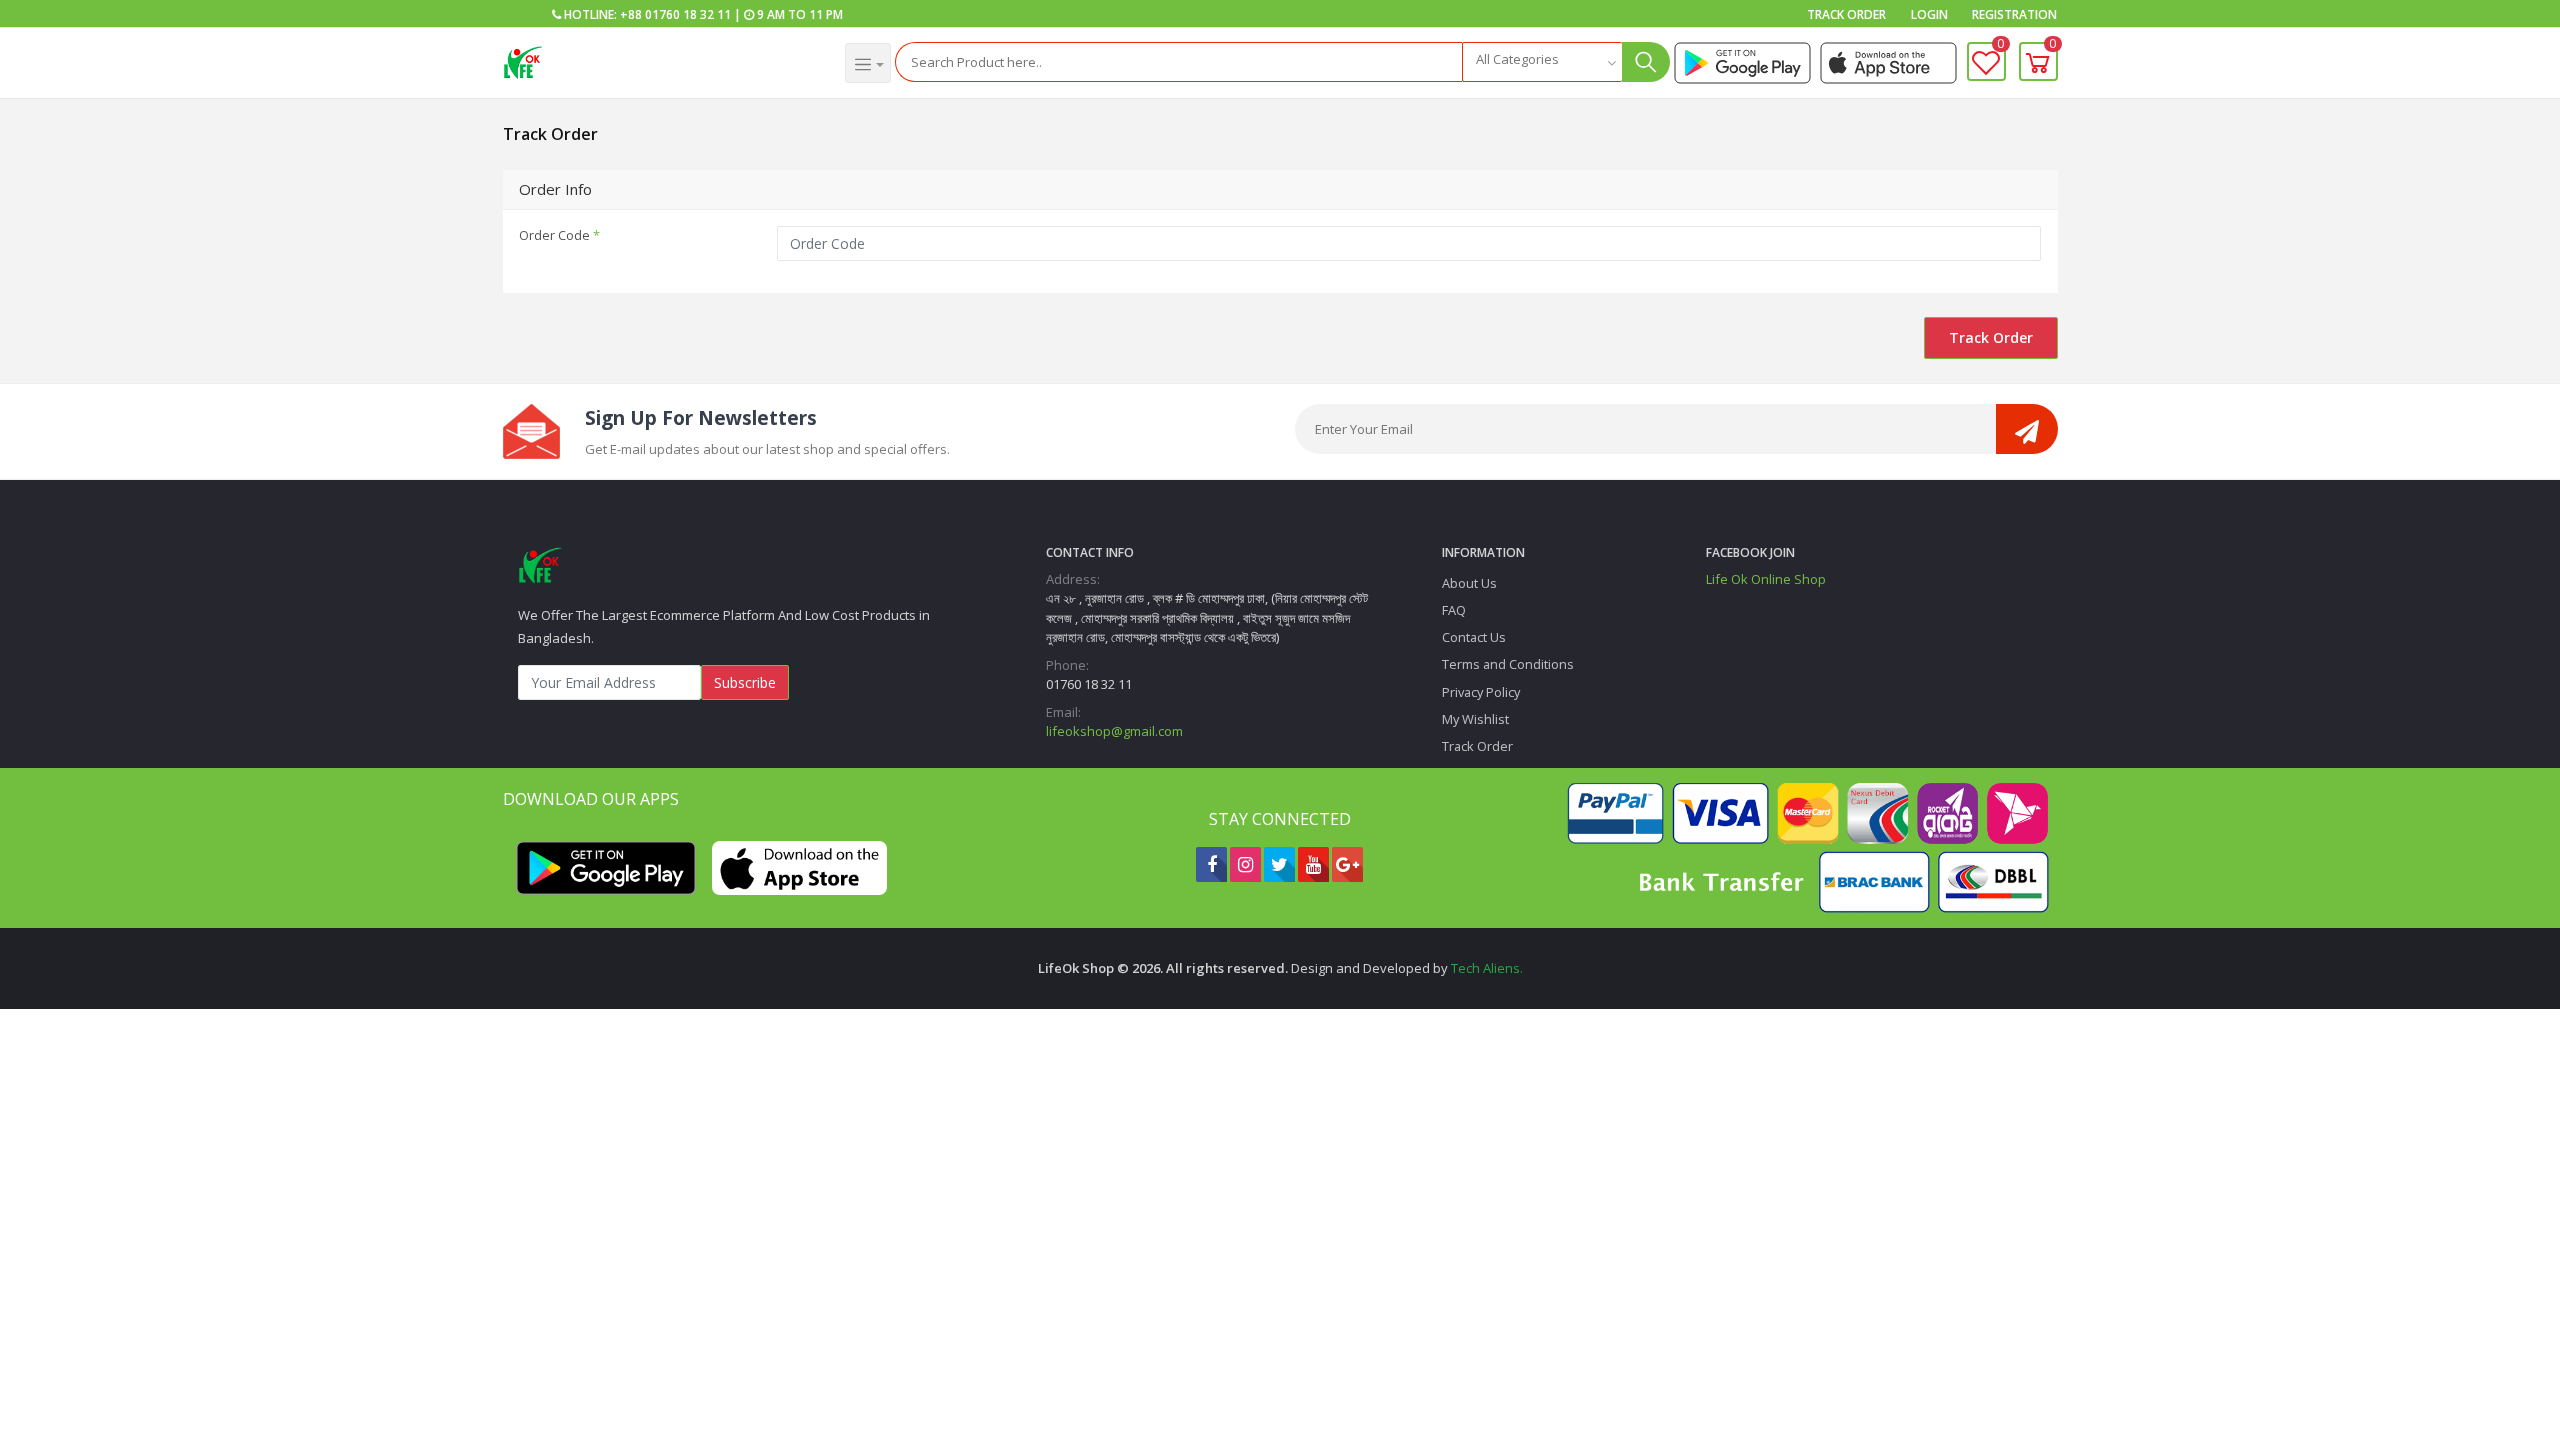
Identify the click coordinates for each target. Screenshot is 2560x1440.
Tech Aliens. (1487, 968)
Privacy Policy (1481, 692)
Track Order (1846, 14)
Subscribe (745, 682)
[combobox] (1542, 62)
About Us (1469, 583)
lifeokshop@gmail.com (1114, 731)
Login (1929, 14)
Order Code (559, 235)
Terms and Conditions (1508, 664)
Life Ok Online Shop (1766, 579)
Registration (2014, 14)
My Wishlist (1475, 719)
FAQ (1454, 610)
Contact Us (1474, 637)
